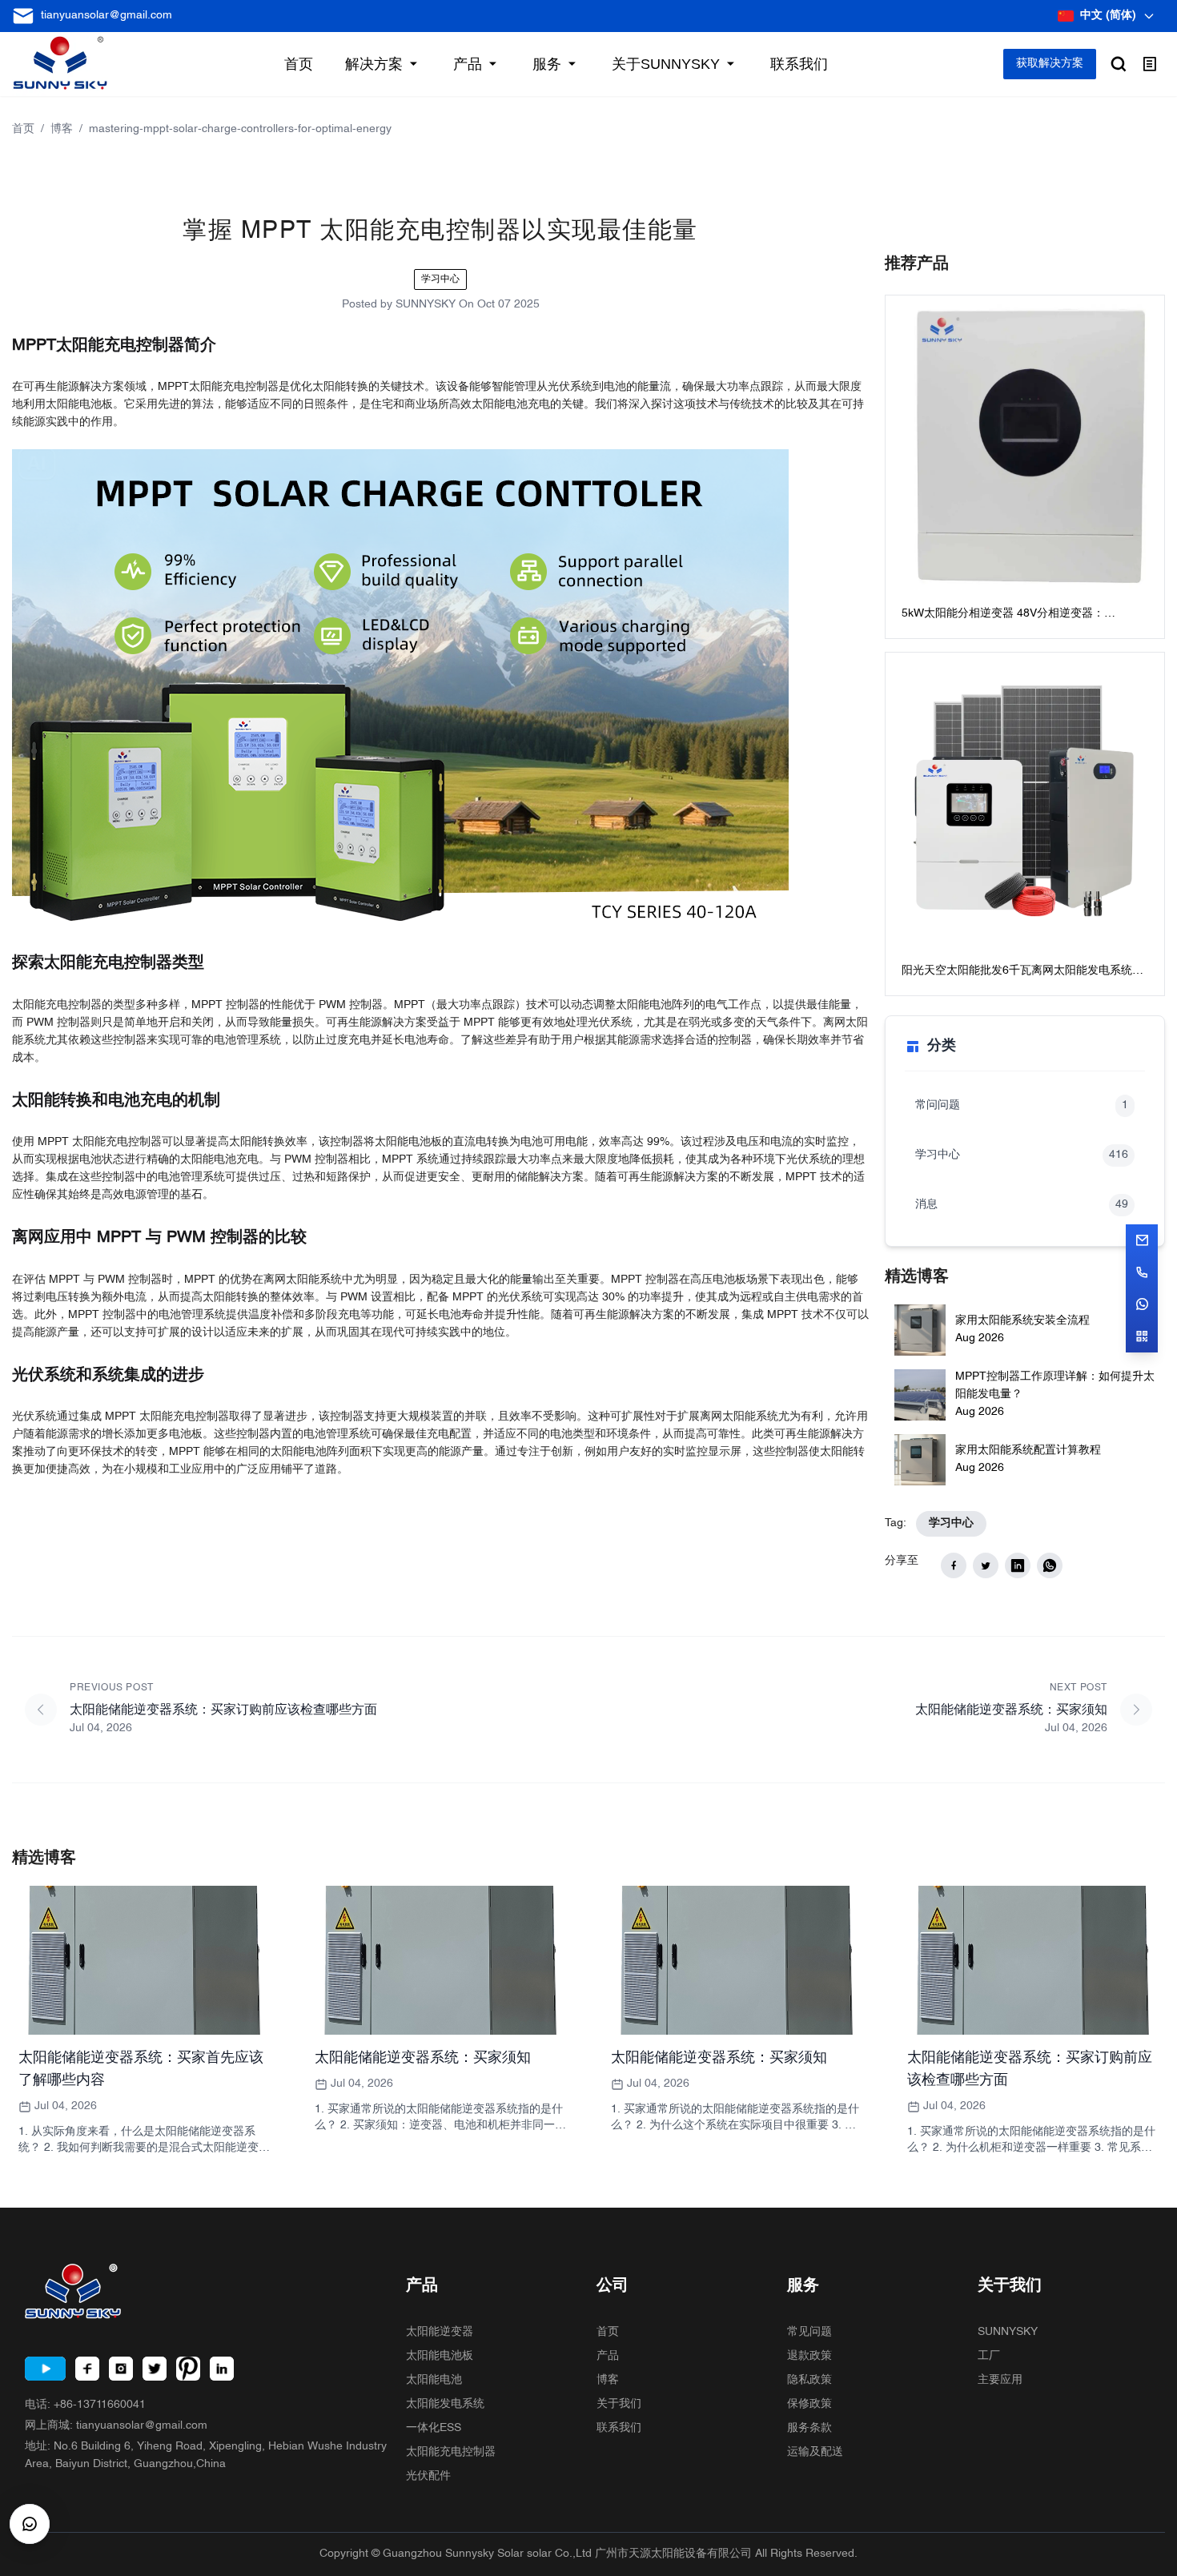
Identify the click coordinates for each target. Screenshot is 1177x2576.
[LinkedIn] (222, 2369)
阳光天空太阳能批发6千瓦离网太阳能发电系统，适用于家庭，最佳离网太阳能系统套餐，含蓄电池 (1025, 973)
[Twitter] (155, 2369)
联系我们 (619, 2428)
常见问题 (809, 2332)
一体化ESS (434, 2428)
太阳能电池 (434, 2380)
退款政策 (809, 2356)
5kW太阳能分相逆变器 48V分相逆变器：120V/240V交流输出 (1003, 615)
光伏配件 (428, 2476)
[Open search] (1119, 64)
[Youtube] (45, 2369)
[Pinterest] (188, 2369)
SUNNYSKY (1008, 2332)
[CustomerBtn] (30, 2524)
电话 (85, 2405)
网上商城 (116, 2426)
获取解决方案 (1050, 64)
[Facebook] (87, 2369)
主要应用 (1000, 2380)
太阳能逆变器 (440, 2332)
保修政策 (809, 2404)
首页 (23, 129)
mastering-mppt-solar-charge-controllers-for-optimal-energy (240, 129)
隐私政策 (809, 2380)
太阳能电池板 (440, 2356)
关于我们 (619, 2404)
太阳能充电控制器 (451, 2452)
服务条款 (809, 2428)
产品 (608, 2356)
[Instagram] (121, 2369)
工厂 (989, 2356)
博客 (62, 129)
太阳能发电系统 (445, 2404)
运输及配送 (815, 2452)
